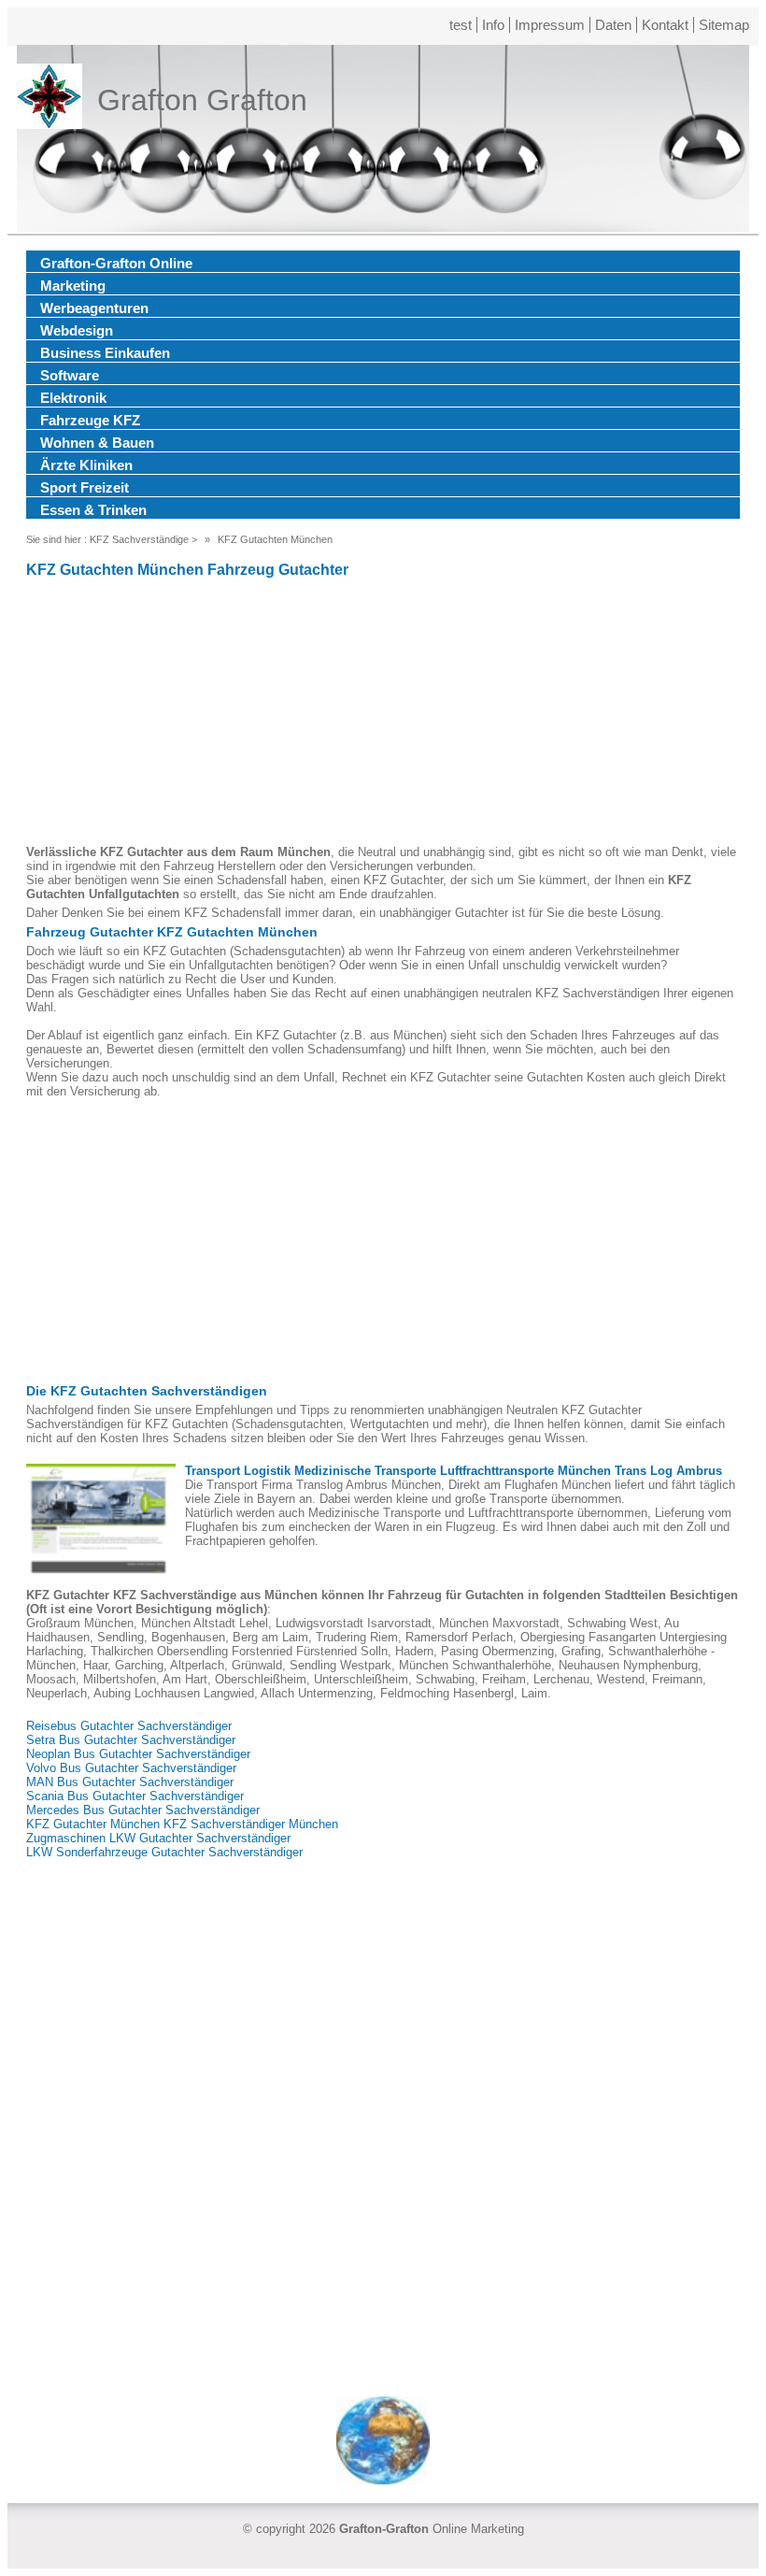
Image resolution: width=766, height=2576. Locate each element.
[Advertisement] (383, 714)
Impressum (550, 25)
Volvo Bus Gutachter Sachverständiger (131, 1768)
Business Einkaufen (105, 353)
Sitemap (724, 25)
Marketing (73, 286)
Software (70, 375)
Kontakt (665, 25)
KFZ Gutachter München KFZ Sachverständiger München (182, 1824)
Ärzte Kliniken (86, 465)
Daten (613, 25)
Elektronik (73, 398)
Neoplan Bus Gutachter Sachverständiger (138, 1754)
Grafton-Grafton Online (116, 263)
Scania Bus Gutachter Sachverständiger (135, 1796)
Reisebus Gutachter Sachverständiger (129, 1726)
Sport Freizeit (85, 487)
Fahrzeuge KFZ (90, 420)
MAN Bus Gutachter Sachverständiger (130, 1782)
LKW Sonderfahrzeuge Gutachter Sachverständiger (164, 1852)
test (461, 25)
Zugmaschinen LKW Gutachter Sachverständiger (158, 1838)
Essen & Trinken (93, 510)
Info (493, 25)
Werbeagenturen (94, 308)
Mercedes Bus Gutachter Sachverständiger (143, 1810)
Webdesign (77, 330)
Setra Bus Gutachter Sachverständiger (131, 1740)
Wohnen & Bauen (97, 443)
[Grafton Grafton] (50, 100)
